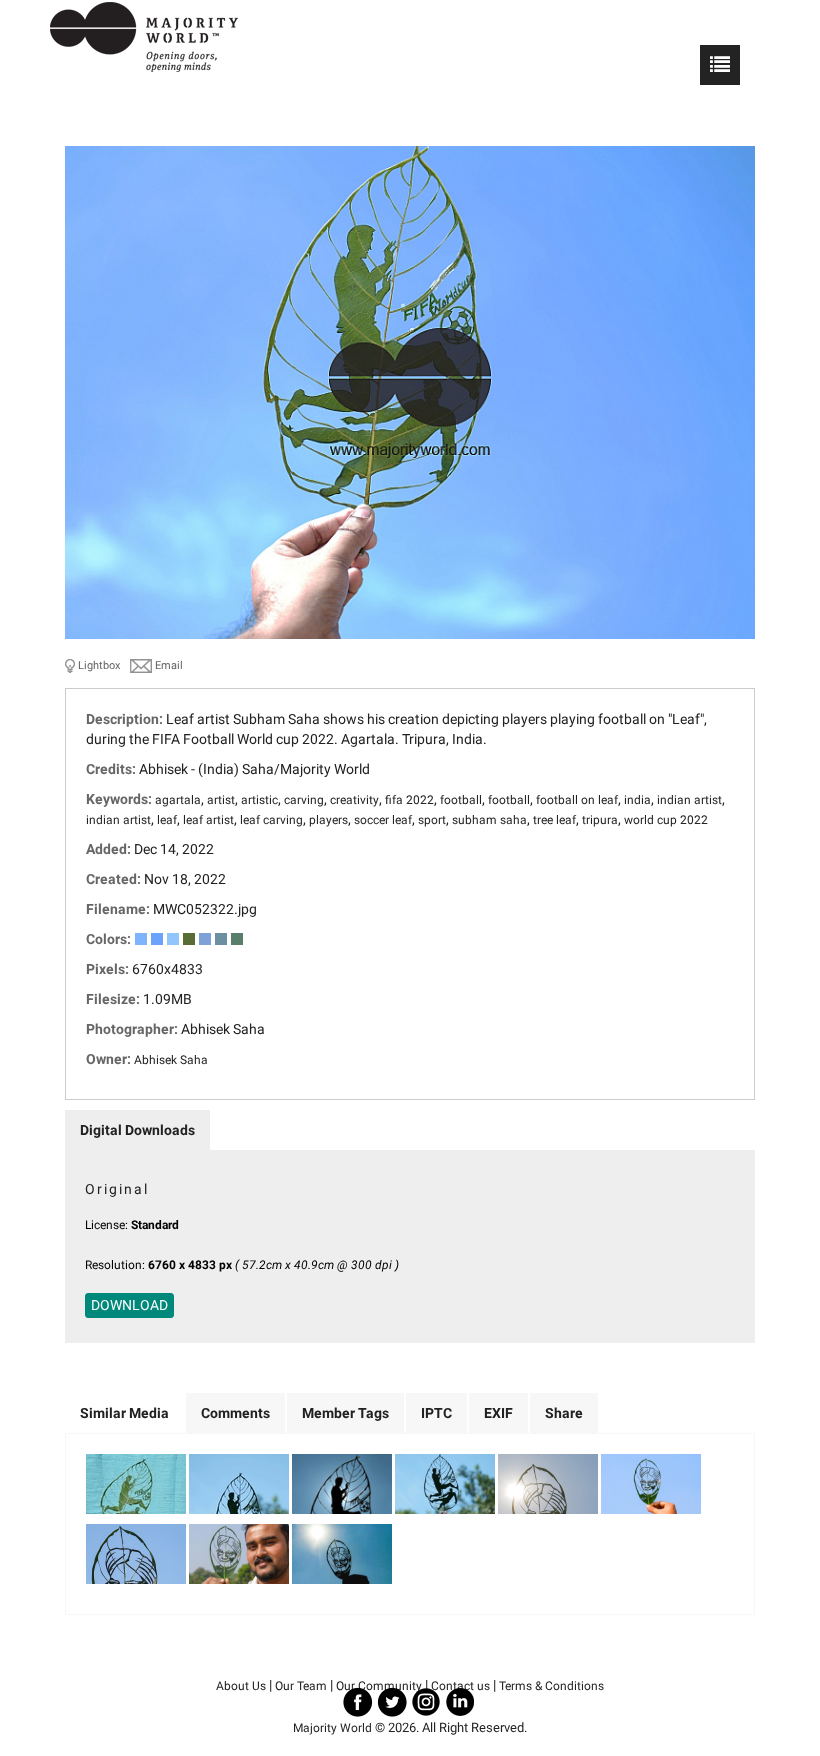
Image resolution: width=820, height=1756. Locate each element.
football (461, 800)
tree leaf (554, 820)
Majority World (332, 1728)
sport (432, 820)
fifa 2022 (409, 800)
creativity (354, 800)
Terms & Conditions (551, 1686)
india (637, 800)
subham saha (489, 820)
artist (221, 800)
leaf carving (271, 820)
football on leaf (577, 800)
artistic (259, 800)
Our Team (301, 1686)
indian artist (689, 800)
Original (117, 1189)
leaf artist (208, 820)
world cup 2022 (666, 820)
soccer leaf (383, 820)
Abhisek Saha (171, 1060)
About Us (241, 1686)
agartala (178, 800)
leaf (167, 820)
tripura (600, 820)
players (328, 820)
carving (304, 800)
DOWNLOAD (129, 1305)
